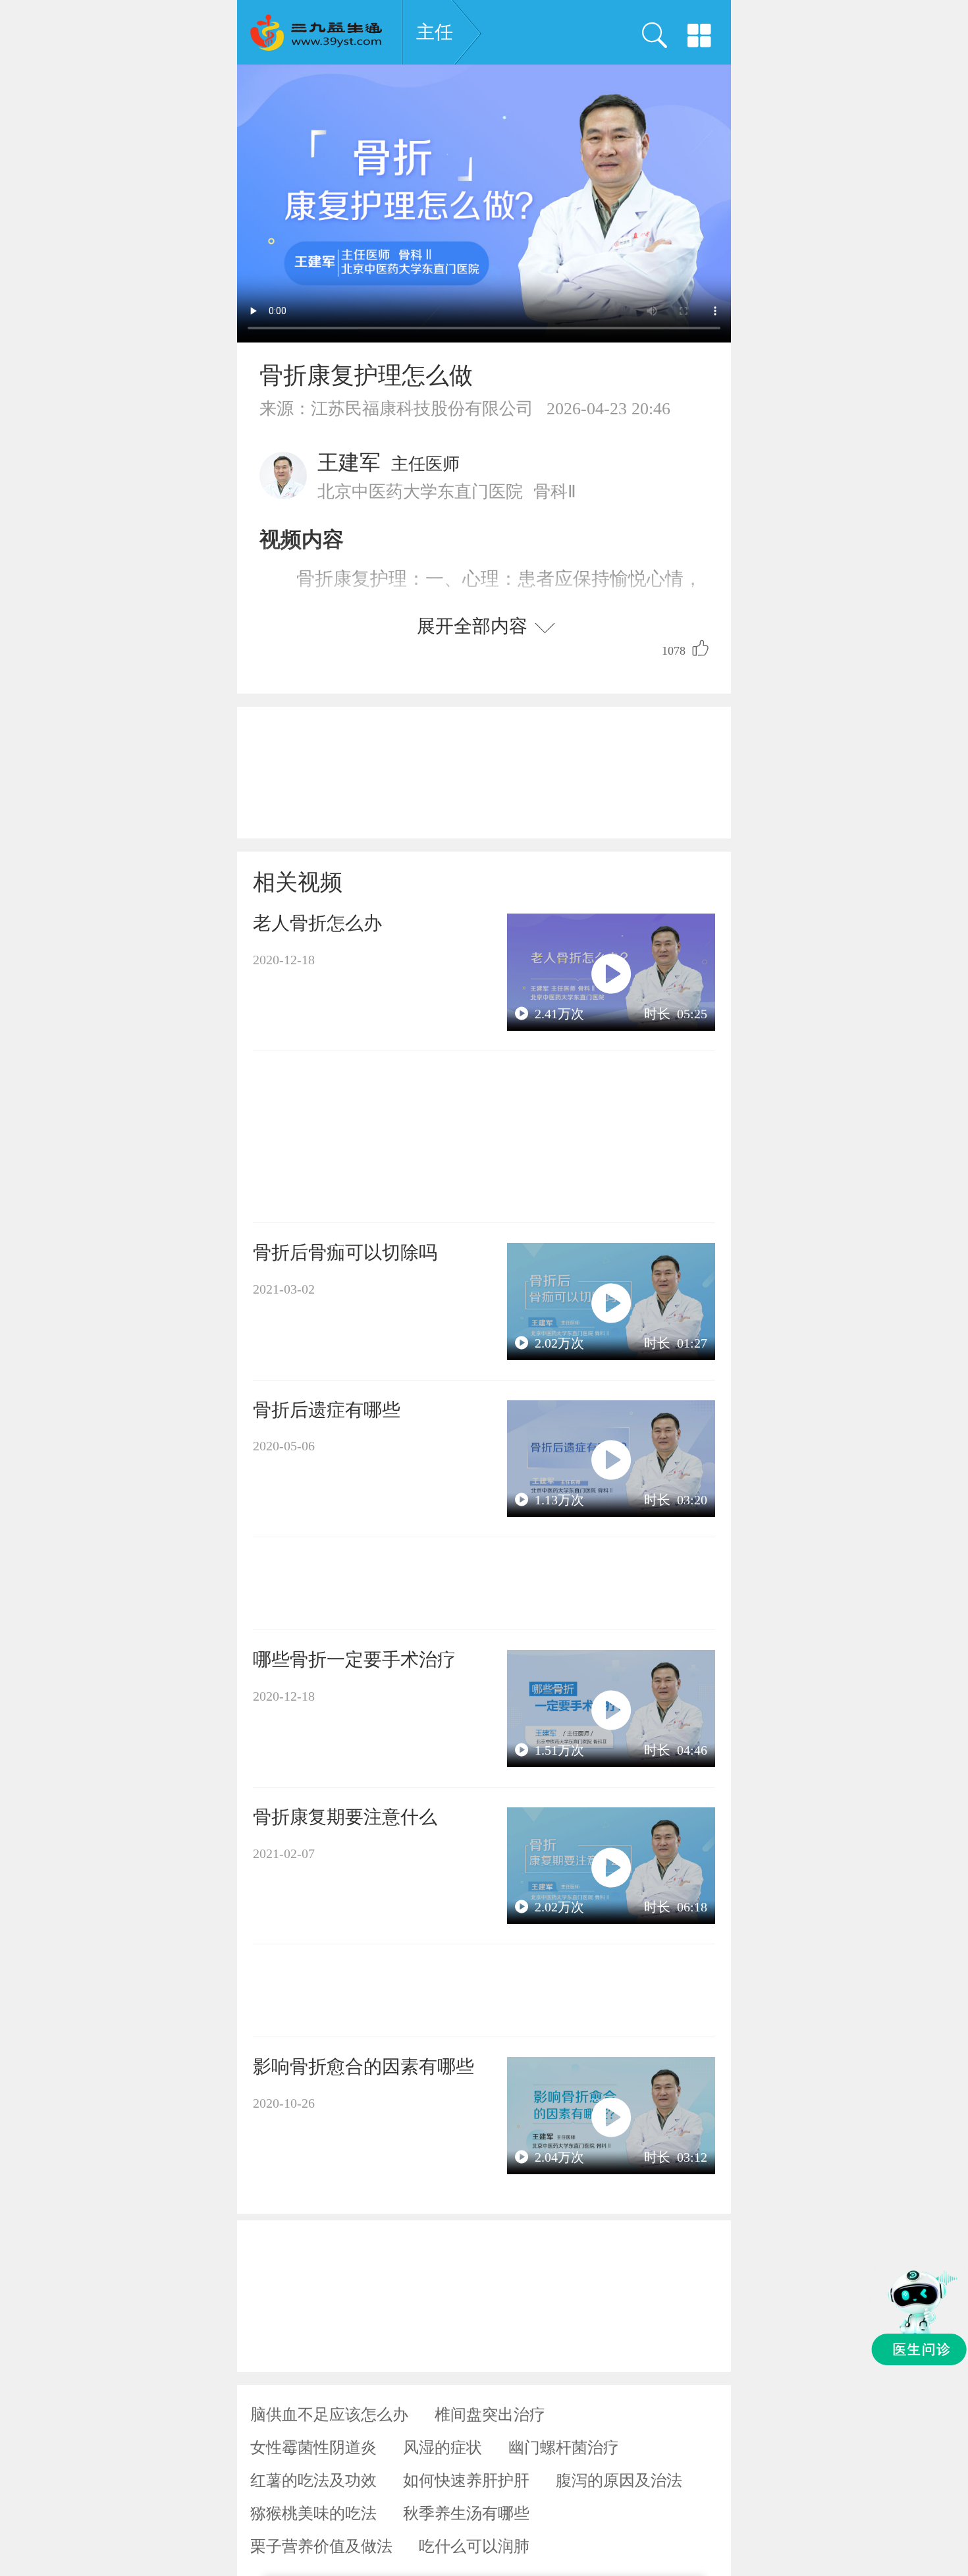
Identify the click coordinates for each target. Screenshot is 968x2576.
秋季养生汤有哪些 (466, 2513)
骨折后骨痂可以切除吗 (345, 1252)
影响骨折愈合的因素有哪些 (363, 2067)
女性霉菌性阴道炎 (313, 2448)
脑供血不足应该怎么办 (329, 2415)
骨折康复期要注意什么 (345, 1817)
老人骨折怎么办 (317, 923)
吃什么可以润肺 (474, 2546)
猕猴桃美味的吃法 (313, 2513)
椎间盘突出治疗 (490, 2415)
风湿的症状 (443, 2448)
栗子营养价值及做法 (321, 2546)
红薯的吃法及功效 (313, 2480)
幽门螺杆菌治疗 (564, 2448)
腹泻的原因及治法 (619, 2480)
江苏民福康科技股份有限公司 (422, 409)
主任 (435, 32)
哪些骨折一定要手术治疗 (354, 1659)
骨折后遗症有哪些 (327, 1410)
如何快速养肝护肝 (466, 2480)
